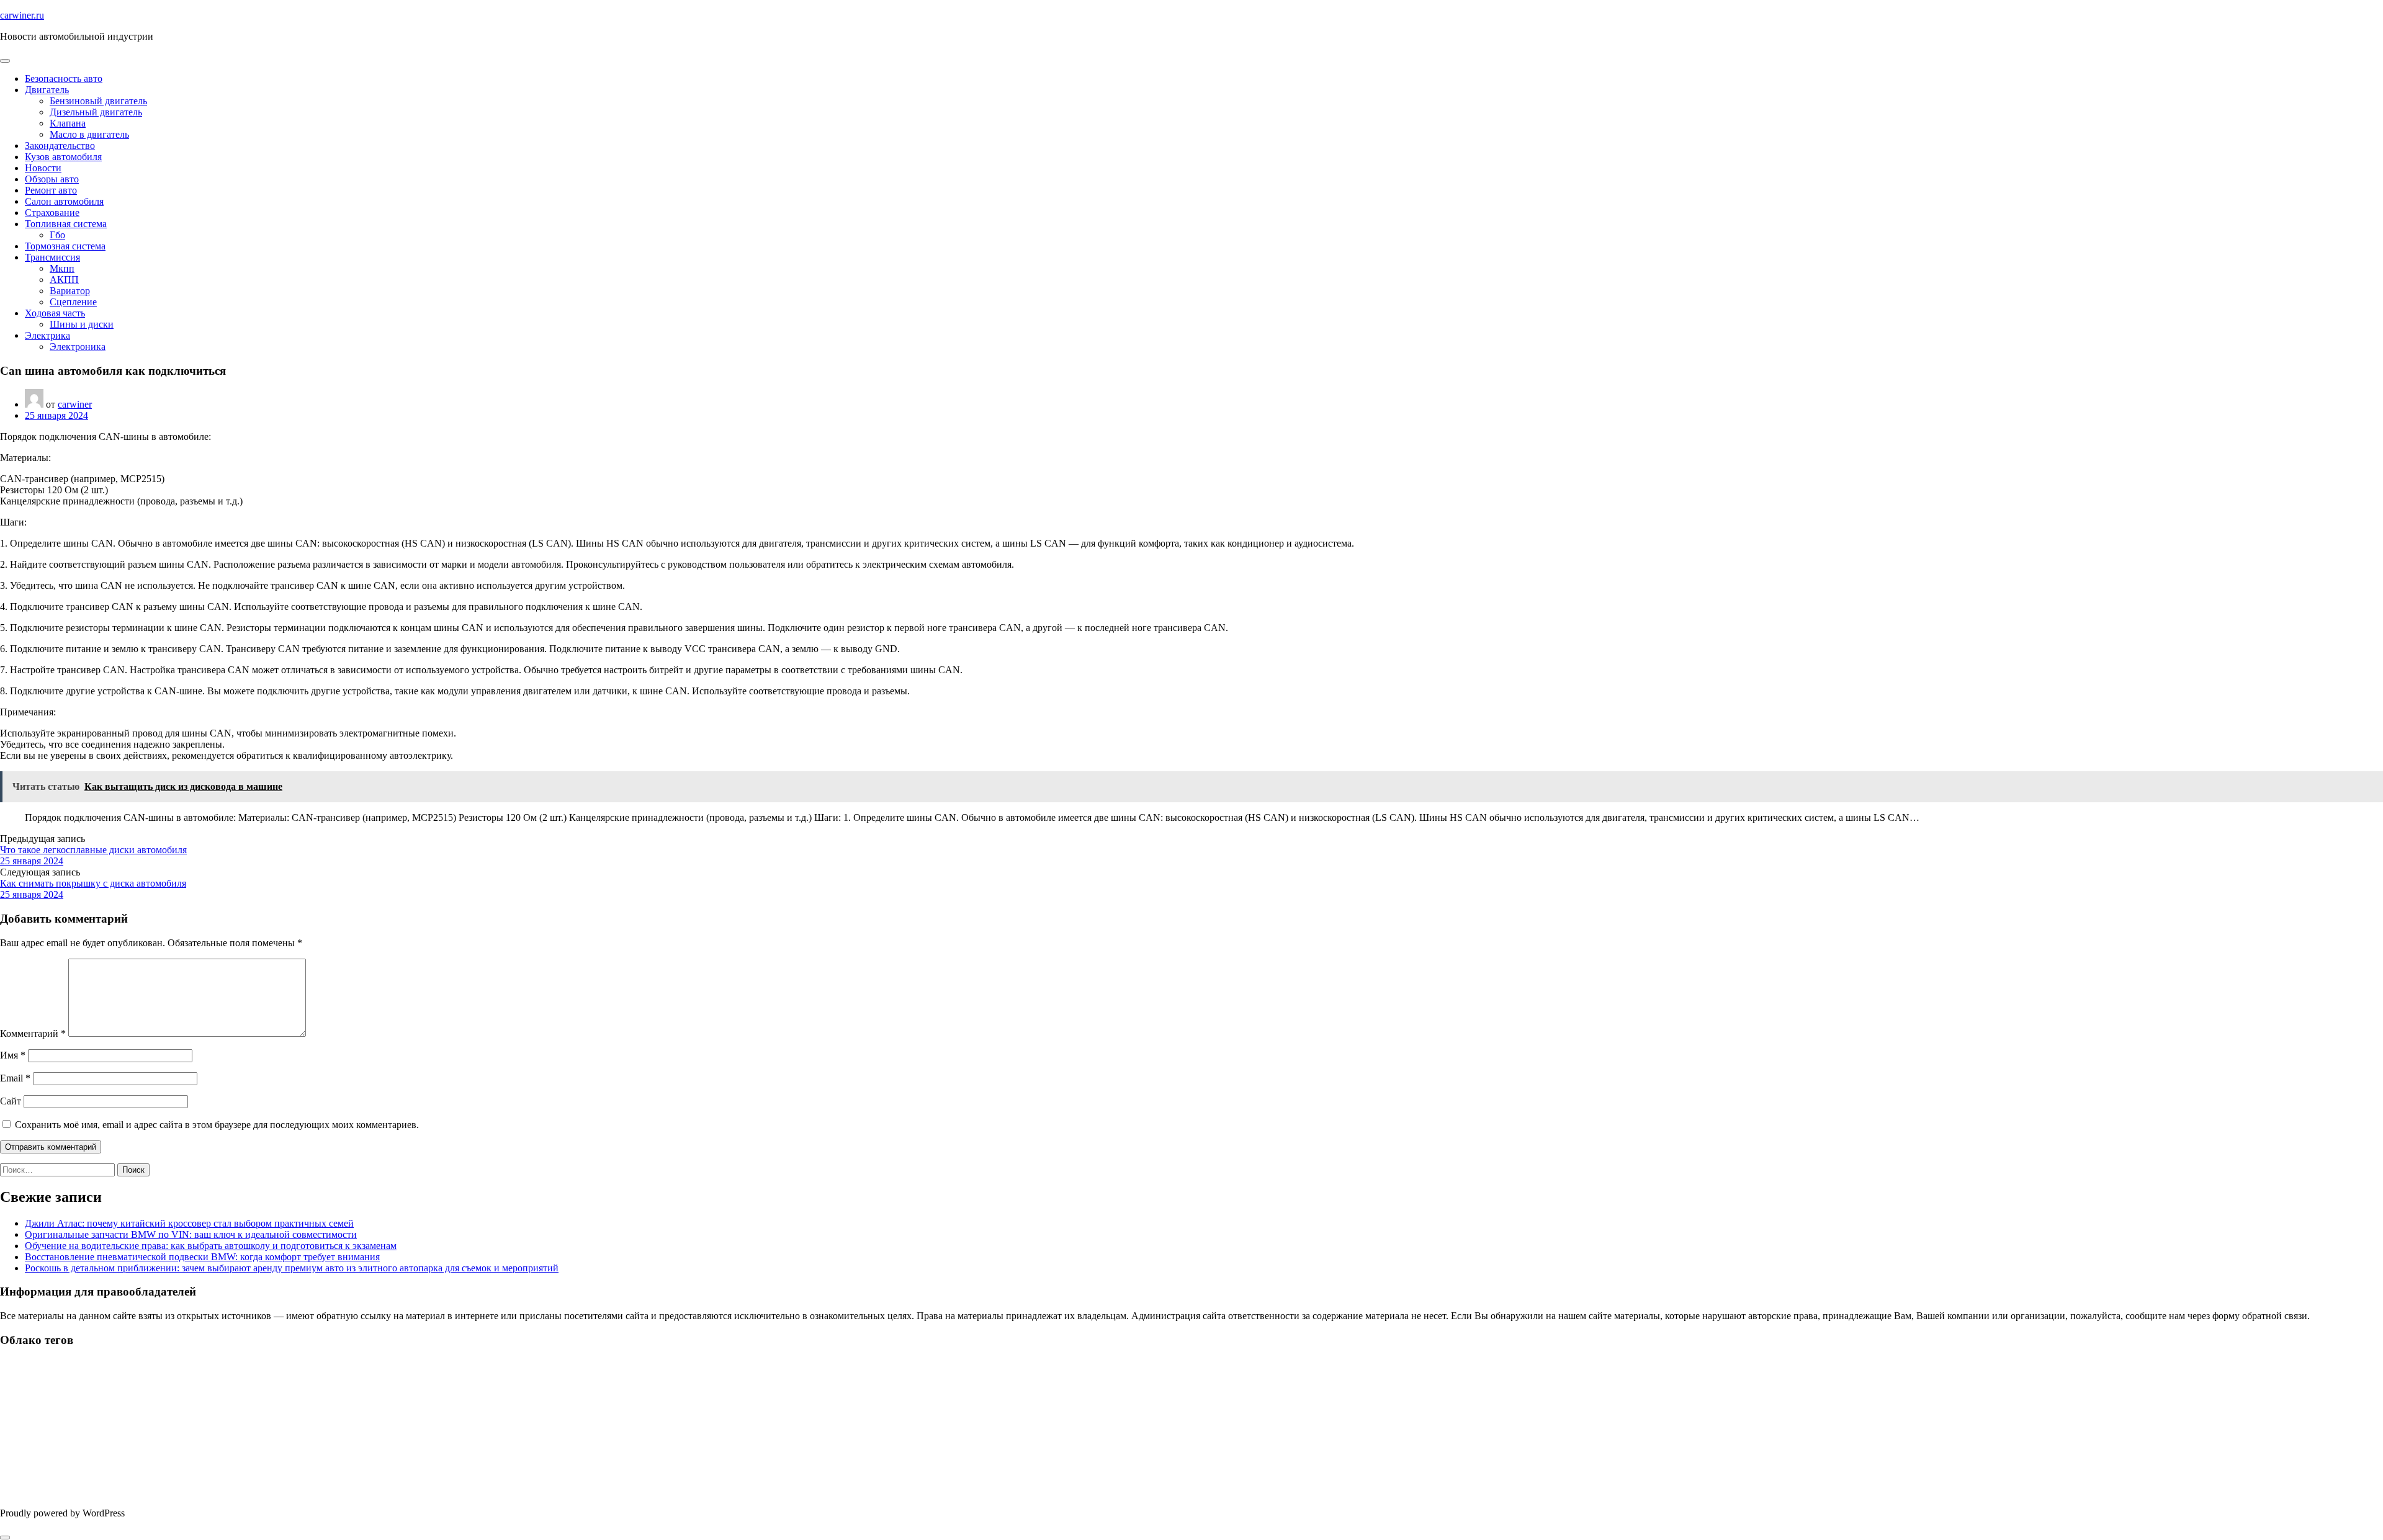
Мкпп (62, 268)
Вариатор (70, 291)
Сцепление (73, 302)
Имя (13, 1055)
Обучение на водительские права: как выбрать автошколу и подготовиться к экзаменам (211, 1246)
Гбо (57, 235)
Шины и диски (82, 324)
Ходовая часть (55, 313)
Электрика (47, 335)
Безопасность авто (64, 78)
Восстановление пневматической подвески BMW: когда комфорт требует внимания (202, 1257)
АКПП (64, 280)
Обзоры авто (52, 179)
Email (15, 1078)
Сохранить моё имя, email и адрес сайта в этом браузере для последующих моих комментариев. (217, 1125)
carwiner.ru (22, 15)
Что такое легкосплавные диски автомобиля (93, 850)
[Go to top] (5, 1538)
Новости (43, 168)
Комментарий (33, 1033)
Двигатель (47, 90)
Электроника (78, 347)
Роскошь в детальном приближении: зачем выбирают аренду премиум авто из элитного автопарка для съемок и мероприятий (292, 1268)
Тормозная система (65, 246)
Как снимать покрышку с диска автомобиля (93, 883)
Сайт (11, 1101)
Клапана (68, 123)
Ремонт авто (51, 190)
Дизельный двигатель (96, 112)
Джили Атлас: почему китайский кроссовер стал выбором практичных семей (189, 1223)
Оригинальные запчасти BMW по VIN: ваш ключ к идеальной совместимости (191, 1234)
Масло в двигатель (89, 134)
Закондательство (60, 145)
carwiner (75, 404)
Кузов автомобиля (63, 157)
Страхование (52, 213)
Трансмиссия (52, 257)
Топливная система (66, 224)
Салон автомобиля (64, 201)
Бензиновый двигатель (98, 101)
